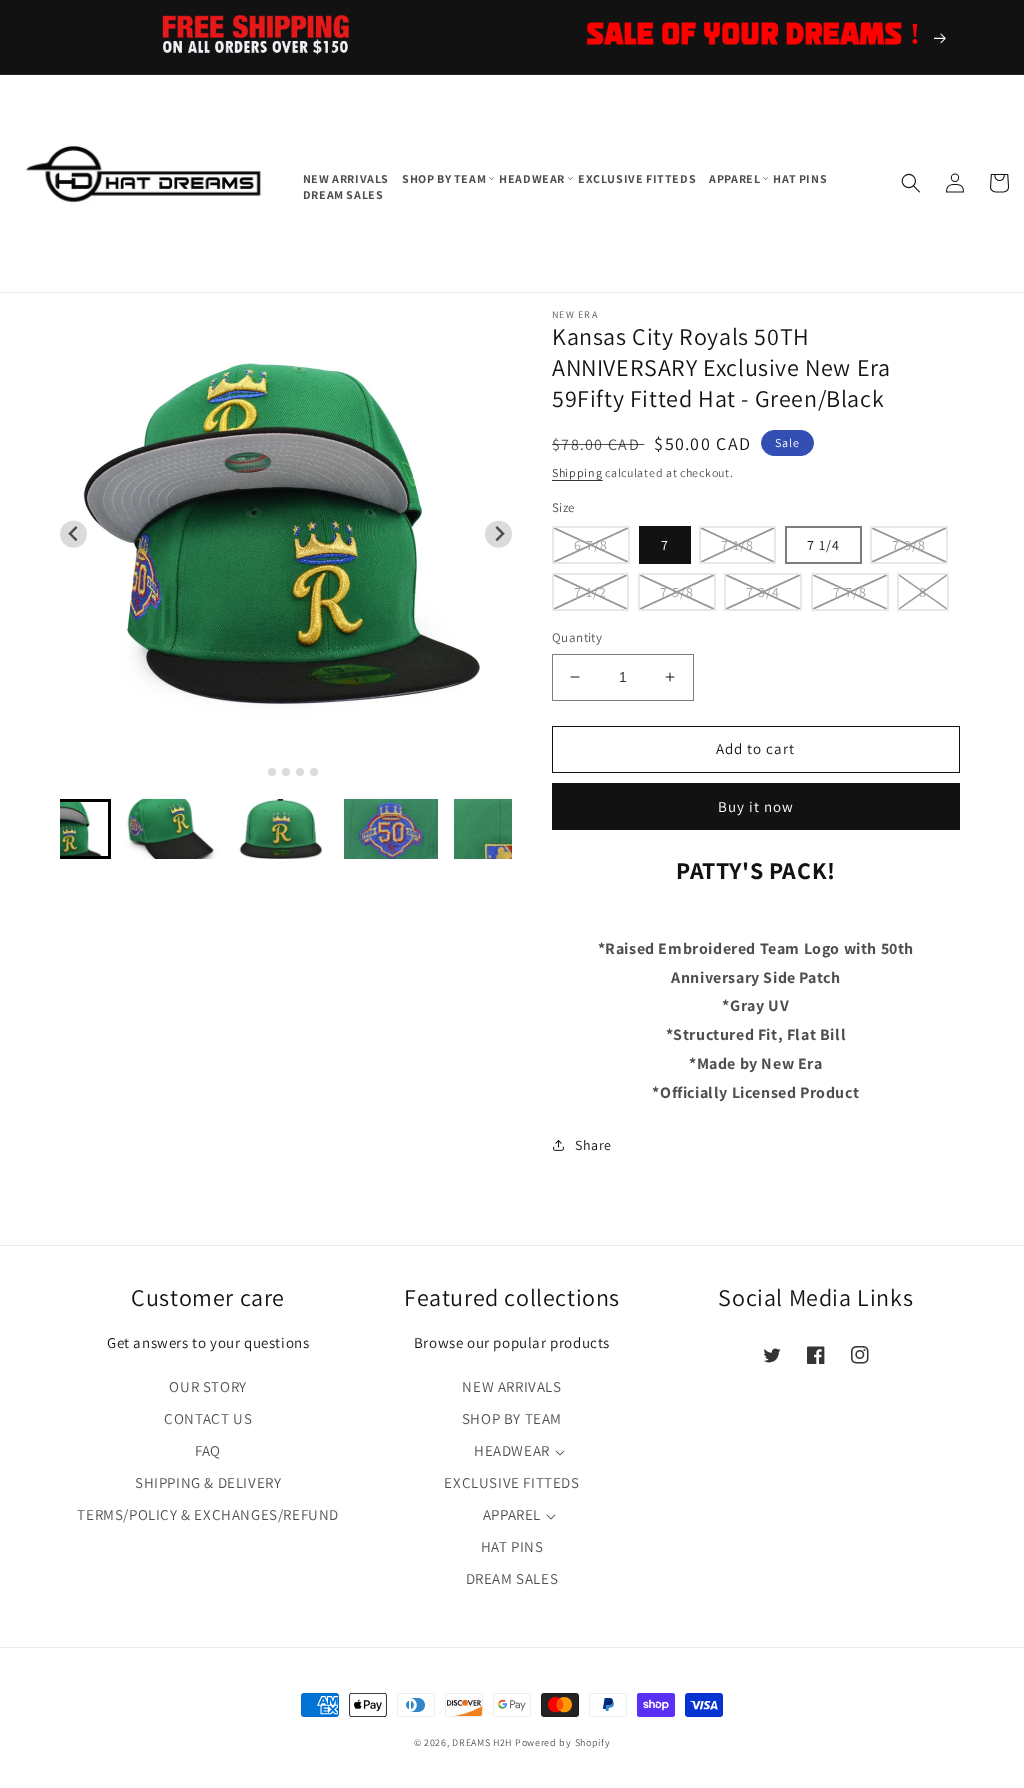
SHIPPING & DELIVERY (208, 1482)
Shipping (577, 472)
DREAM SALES (512, 1578)
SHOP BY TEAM (512, 1418)
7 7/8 (850, 592)
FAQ (208, 1450)
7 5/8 (677, 592)
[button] (445, 179)
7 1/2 (590, 592)
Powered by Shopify (563, 1742)
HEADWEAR (512, 1450)
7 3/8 (909, 545)
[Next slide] (498, 534)
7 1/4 (823, 545)
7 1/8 (737, 545)
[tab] (258, 771)
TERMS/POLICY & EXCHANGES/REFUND (208, 1514)
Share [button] (593, 1145)
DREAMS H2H (482, 1742)
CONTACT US (208, 1418)
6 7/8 (591, 545)
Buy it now (756, 806)
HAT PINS (512, 1546)
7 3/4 (763, 592)
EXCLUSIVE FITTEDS (511, 1482)
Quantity (577, 637)
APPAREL (512, 1514)
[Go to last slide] (73, 534)
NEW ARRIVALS (511, 1386)
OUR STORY (207, 1386)
